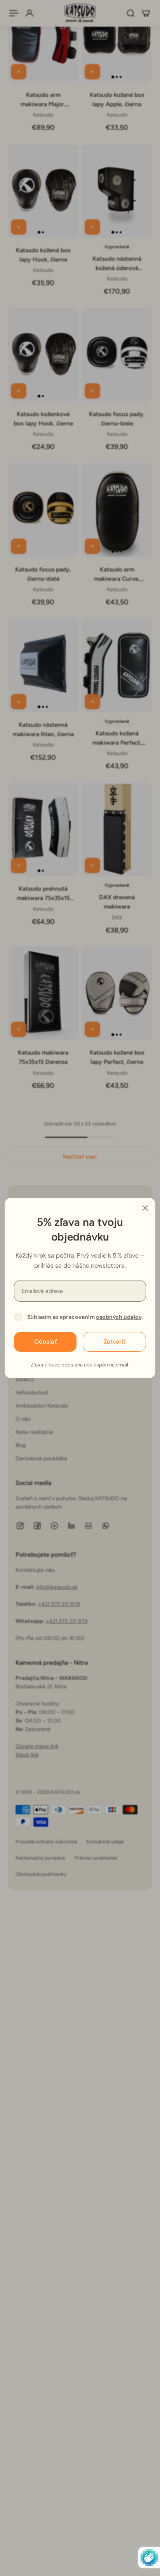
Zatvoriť (115, 1342)
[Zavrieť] (145, 1208)
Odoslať (45, 1342)
